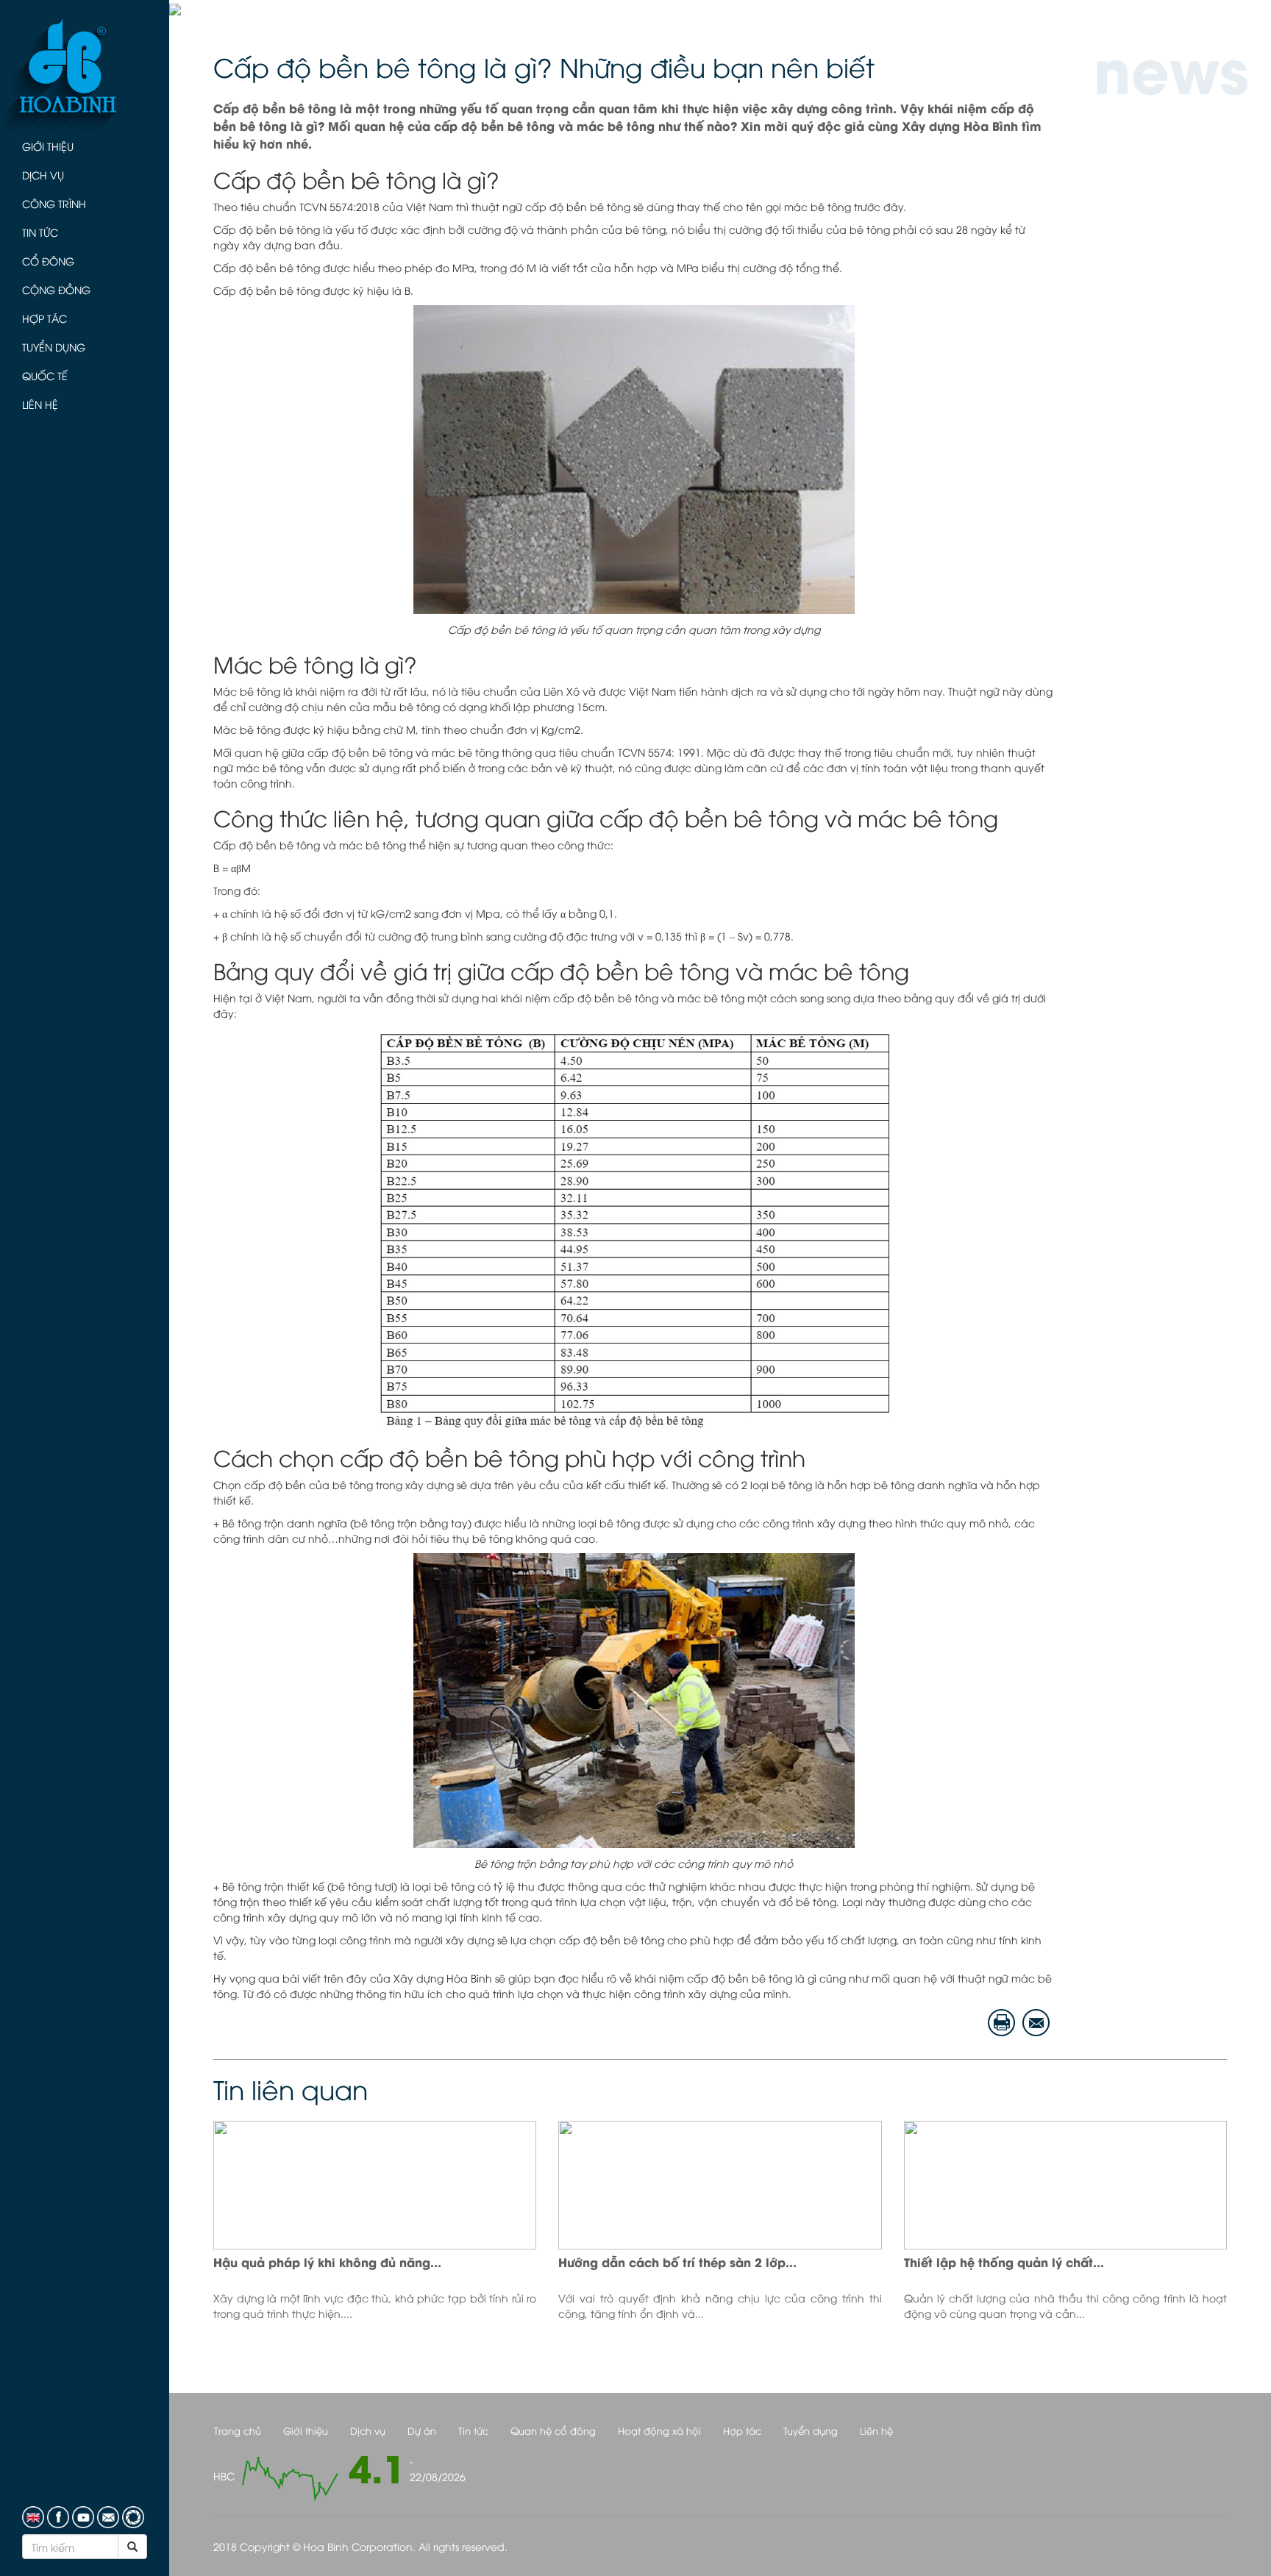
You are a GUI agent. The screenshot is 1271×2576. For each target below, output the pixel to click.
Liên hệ (40, 404)
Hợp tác (44, 318)
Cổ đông (48, 261)
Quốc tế (45, 375)
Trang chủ (238, 2430)
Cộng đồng (56, 289)
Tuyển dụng (54, 347)
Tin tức (40, 232)
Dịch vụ (43, 175)
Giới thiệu (48, 146)
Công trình (54, 203)
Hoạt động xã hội (659, 2430)
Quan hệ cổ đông (553, 2430)
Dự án (422, 2430)
